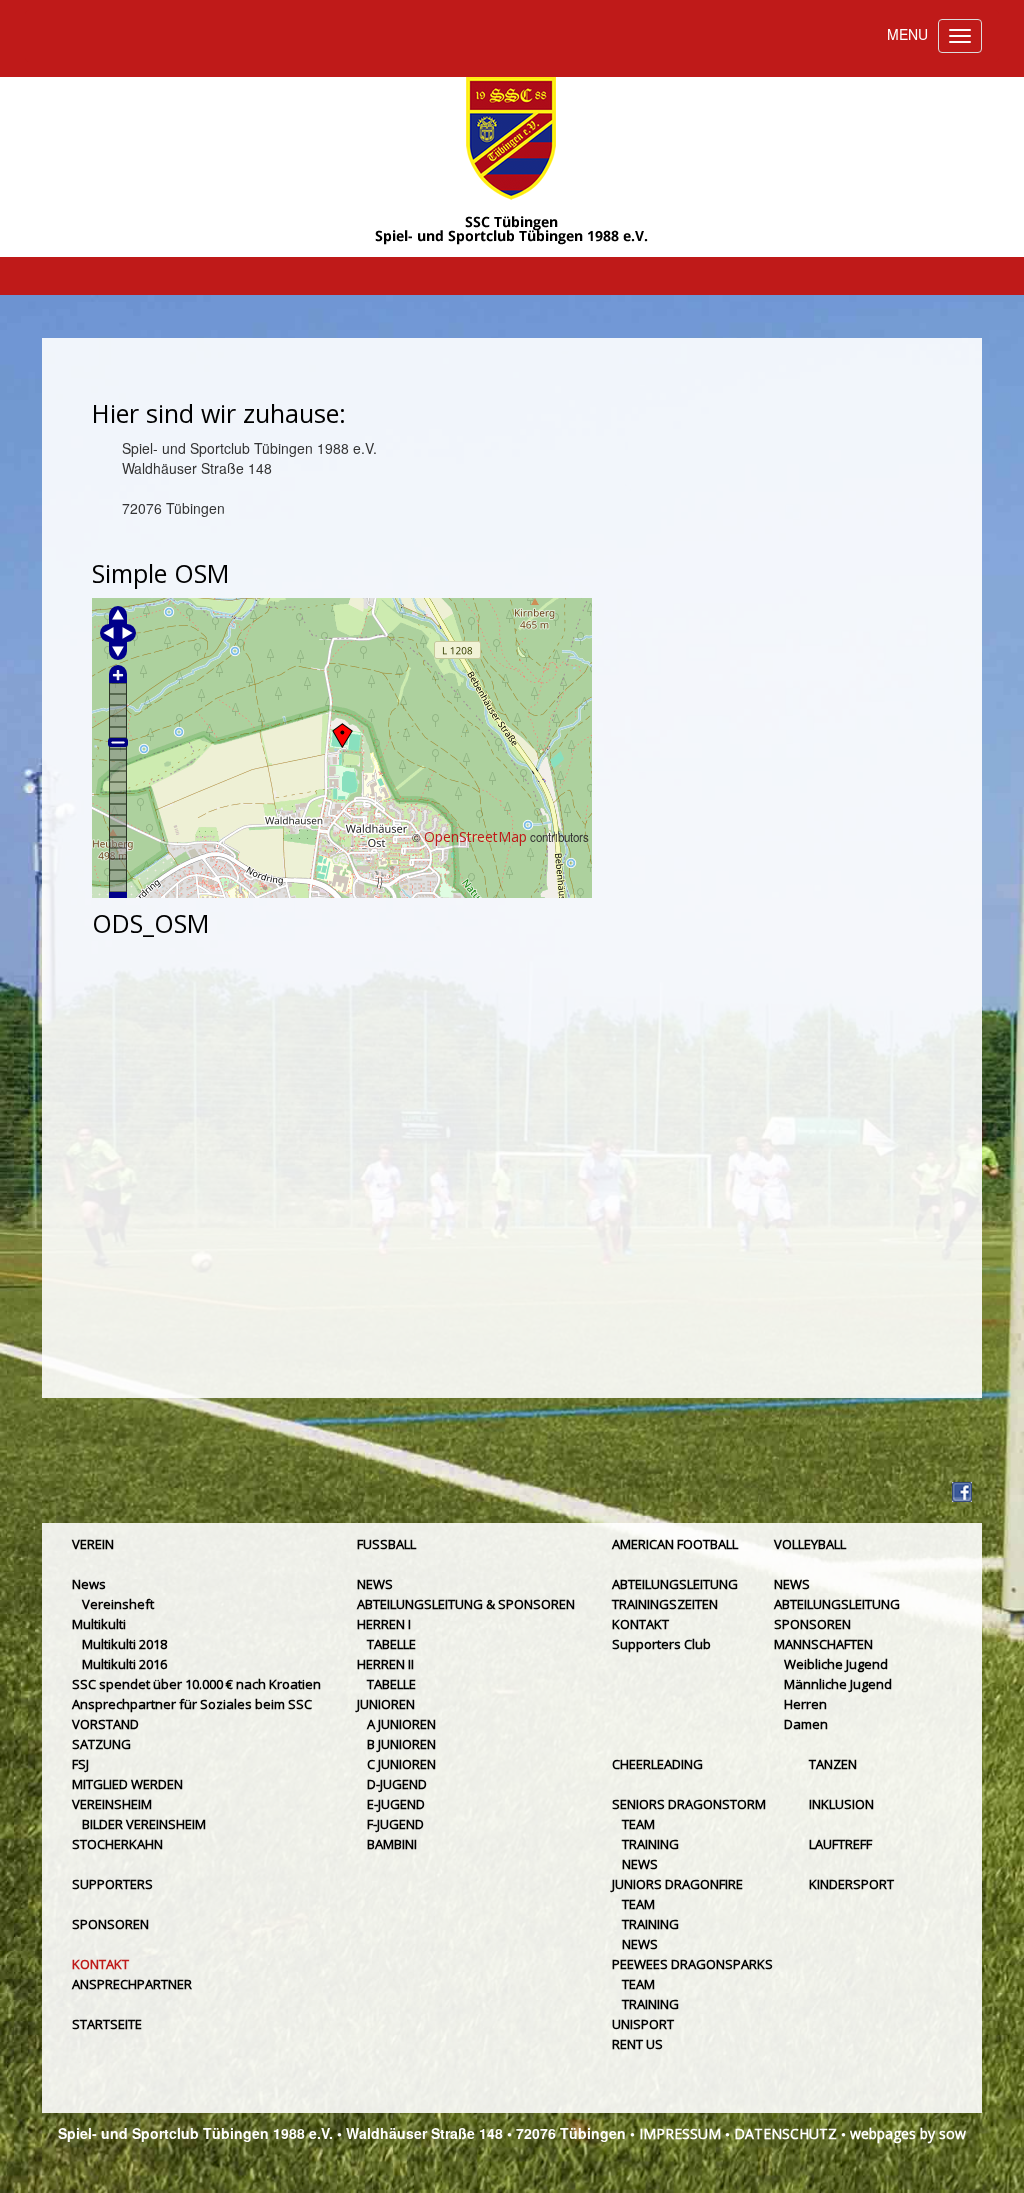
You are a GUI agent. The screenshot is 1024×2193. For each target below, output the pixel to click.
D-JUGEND (397, 1784)
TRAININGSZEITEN (665, 1604)
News (89, 1584)
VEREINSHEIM (112, 1804)
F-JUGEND (395, 1824)
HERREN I (384, 1624)
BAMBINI (392, 1844)
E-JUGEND (396, 1804)
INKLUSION (841, 1804)
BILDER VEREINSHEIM (144, 1824)
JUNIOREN (386, 1704)
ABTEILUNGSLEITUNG (675, 1584)
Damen (806, 1724)
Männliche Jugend (838, 1684)
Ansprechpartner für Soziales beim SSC (192, 1704)
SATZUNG (101, 1744)
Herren (805, 1704)
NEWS (375, 1584)
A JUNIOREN (401, 1724)
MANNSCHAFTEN (823, 1644)
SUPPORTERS (112, 1884)
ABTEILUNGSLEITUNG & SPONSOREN (466, 1604)
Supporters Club (661, 1644)
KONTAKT (100, 1964)
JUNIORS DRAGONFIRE (677, 1884)
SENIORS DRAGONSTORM (689, 1804)
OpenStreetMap (475, 836)
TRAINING (650, 1844)
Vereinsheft (118, 1604)
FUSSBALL (386, 1544)
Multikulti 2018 (124, 1644)
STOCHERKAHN (117, 1844)
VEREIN (93, 1544)
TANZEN (833, 1764)
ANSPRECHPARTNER (132, 1984)
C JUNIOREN (401, 1764)
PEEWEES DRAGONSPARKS (692, 1964)
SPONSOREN (110, 1924)
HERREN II (385, 1664)
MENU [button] (907, 34)
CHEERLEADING (657, 1764)
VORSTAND (105, 1724)
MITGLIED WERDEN (127, 1784)
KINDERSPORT (851, 1884)
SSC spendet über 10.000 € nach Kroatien (196, 1684)
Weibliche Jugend (836, 1664)
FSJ (80, 1764)
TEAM (638, 1824)
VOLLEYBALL (810, 1544)
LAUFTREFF (840, 1844)
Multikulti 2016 (124, 1664)
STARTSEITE (107, 2024)
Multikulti (99, 1624)
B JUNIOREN (401, 1744)
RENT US (637, 2044)
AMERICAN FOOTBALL (675, 1544)
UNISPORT (643, 2024)
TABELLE (391, 1644)
